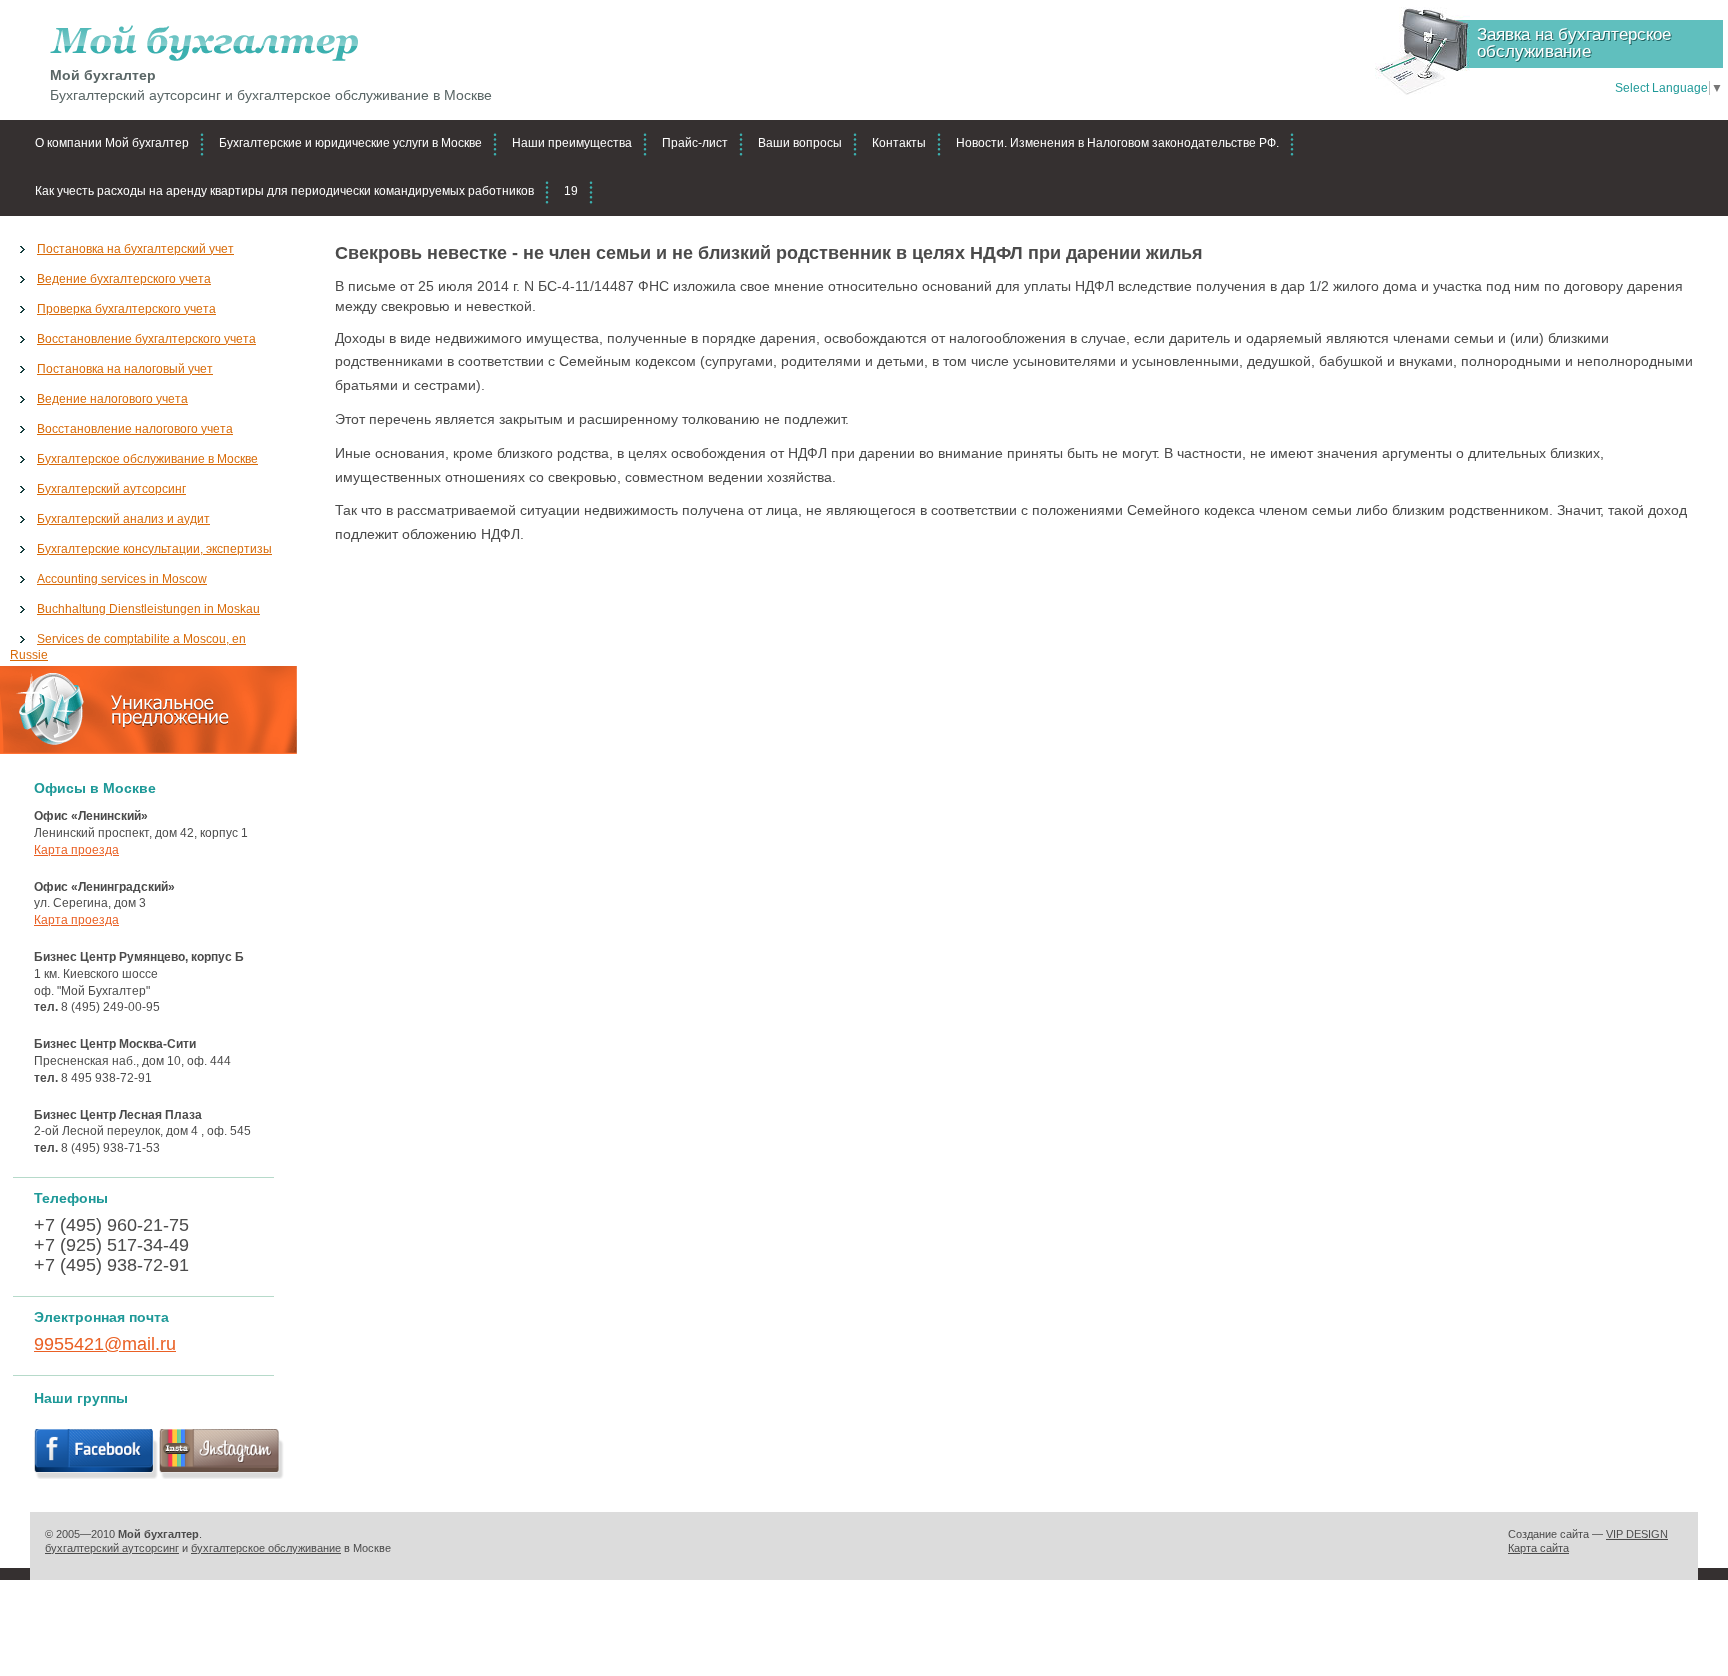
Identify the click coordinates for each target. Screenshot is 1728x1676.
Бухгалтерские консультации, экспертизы (154, 549)
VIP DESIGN (1637, 1534)
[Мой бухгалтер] (271, 43)
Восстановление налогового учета (135, 429)
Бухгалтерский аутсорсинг (111, 489)
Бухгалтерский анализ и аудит (123, 519)
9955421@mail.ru (105, 1344)
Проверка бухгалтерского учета (126, 309)
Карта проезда (76, 850)
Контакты (899, 143)
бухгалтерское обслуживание (266, 1548)
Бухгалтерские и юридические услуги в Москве (350, 143)
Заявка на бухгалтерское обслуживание (1574, 43)
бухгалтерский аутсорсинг (112, 1548)
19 (571, 191)
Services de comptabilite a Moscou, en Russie (128, 647)
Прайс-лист (695, 143)
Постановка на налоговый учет (125, 369)
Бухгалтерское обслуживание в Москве (147, 459)
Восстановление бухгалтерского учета (146, 339)
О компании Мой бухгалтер (112, 143)
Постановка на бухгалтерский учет (135, 249)
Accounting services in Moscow (122, 579)
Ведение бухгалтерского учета (124, 279)
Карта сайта (1538, 1548)
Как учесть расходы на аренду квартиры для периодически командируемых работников (284, 191)
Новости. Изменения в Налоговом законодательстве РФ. (1117, 143)
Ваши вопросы (800, 143)
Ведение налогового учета (112, 399)
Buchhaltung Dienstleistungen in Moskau (148, 609)
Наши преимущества (572, 143)
